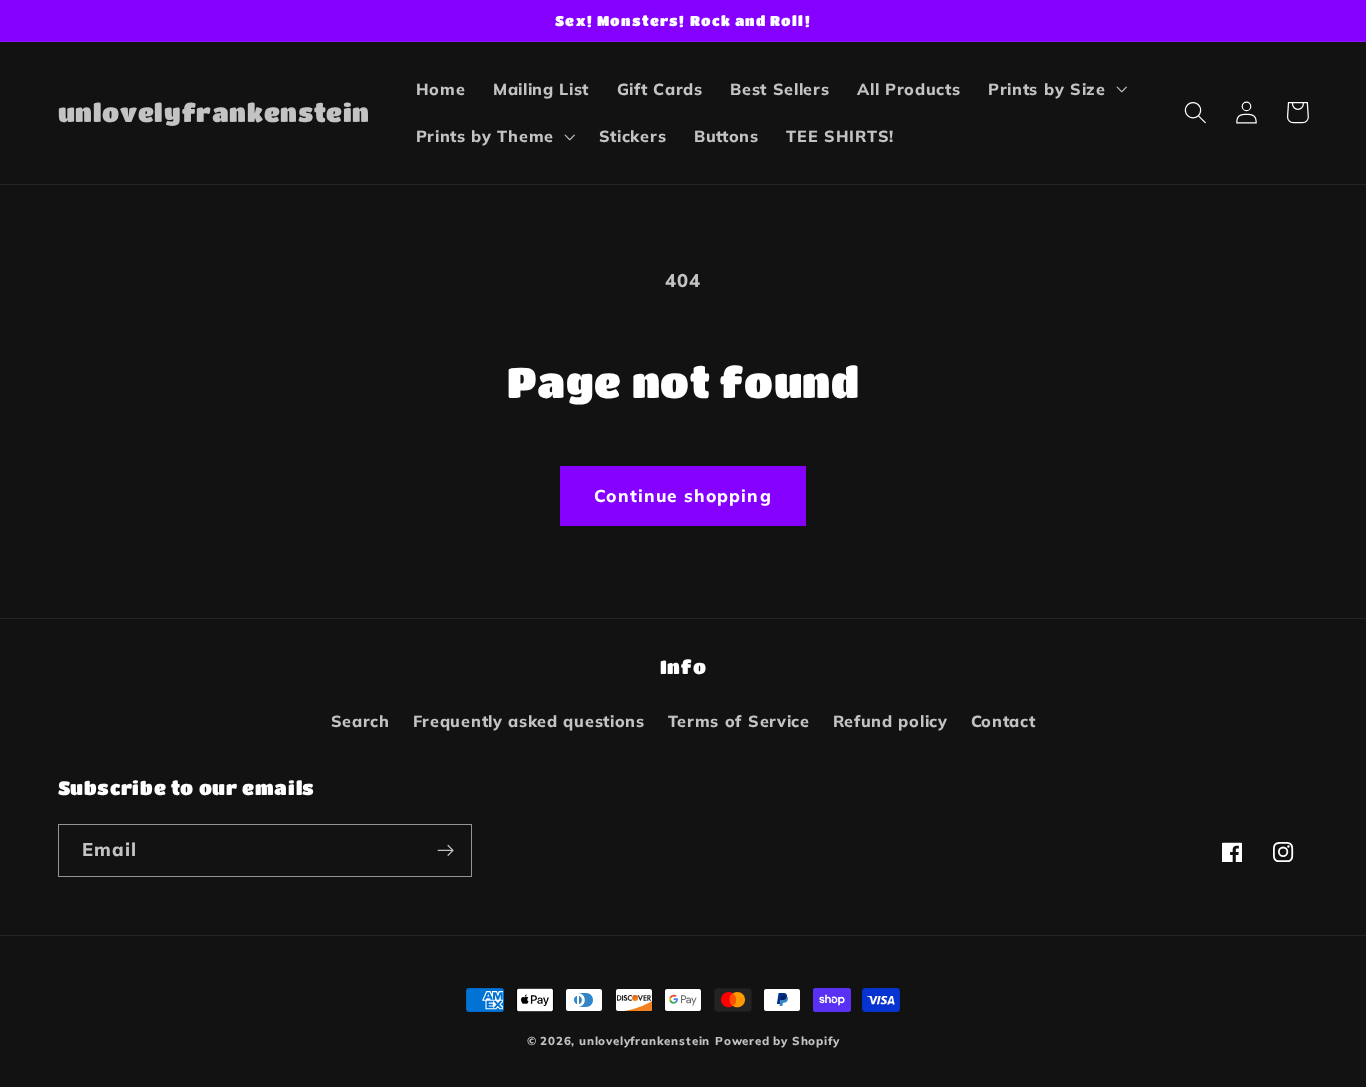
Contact (1003, 721)
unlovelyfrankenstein (644, 1040)
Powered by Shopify (777, 1040)
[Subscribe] (445, 851)
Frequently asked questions (529, 721)
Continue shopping (683, 495)
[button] (1055, 89)
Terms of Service (739, 721)
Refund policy (890, 721)
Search (360, 721)
